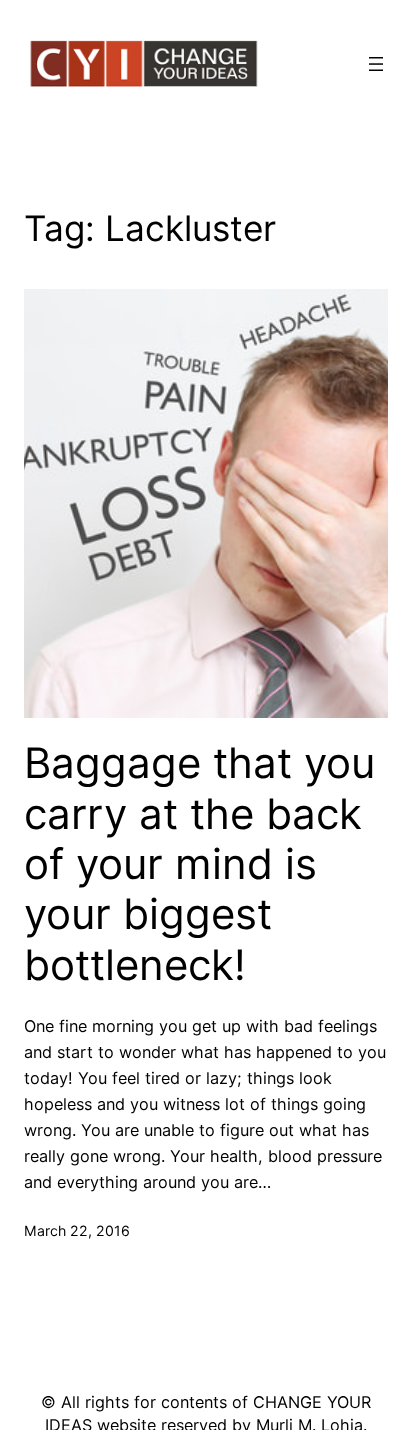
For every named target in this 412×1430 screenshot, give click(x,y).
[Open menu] (376, 64)
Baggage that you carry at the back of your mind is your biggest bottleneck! (199, 864)
